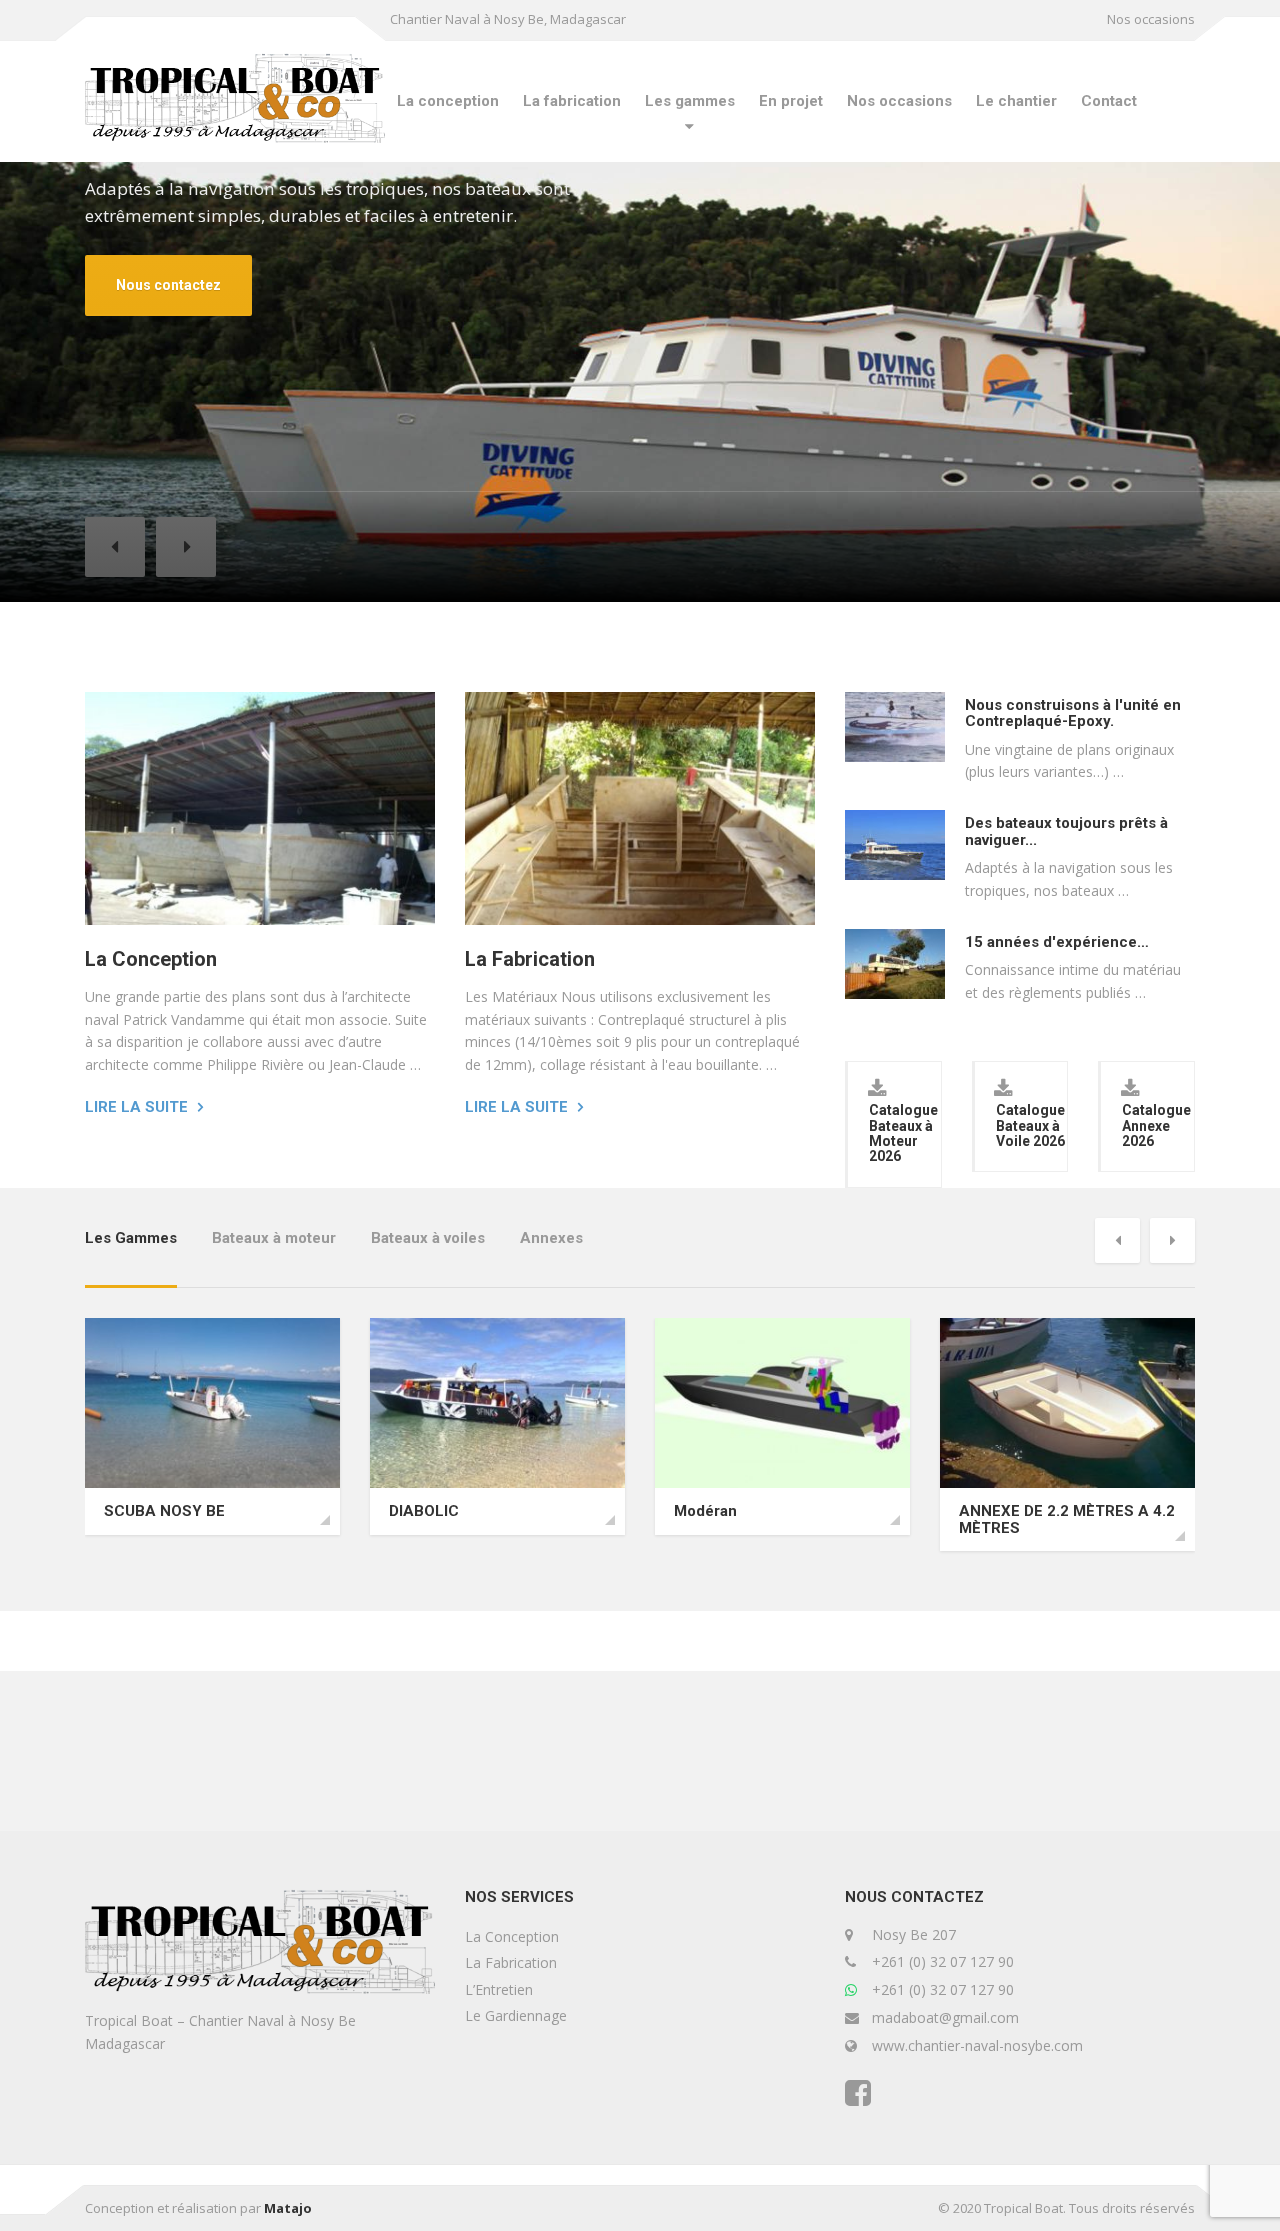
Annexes (551, 1238)
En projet (791, 101)
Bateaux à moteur (274, 1238)
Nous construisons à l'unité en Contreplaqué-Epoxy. (1073, 713)
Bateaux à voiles (428, 1238)
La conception (448, 101)
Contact (1109, 101)
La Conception (151, 959)
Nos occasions (1151, 19)
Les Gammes (131, 1238)
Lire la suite (136, 1107)
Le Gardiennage (516, 2015)
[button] (115, 547)
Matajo (288, 2208)
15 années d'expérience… (1057, 942)
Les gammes (690, 101)
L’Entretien (499, 1989)
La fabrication (572, 101)
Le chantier (1016, 101)
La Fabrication (530, 959)
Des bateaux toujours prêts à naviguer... (1066, 831)
